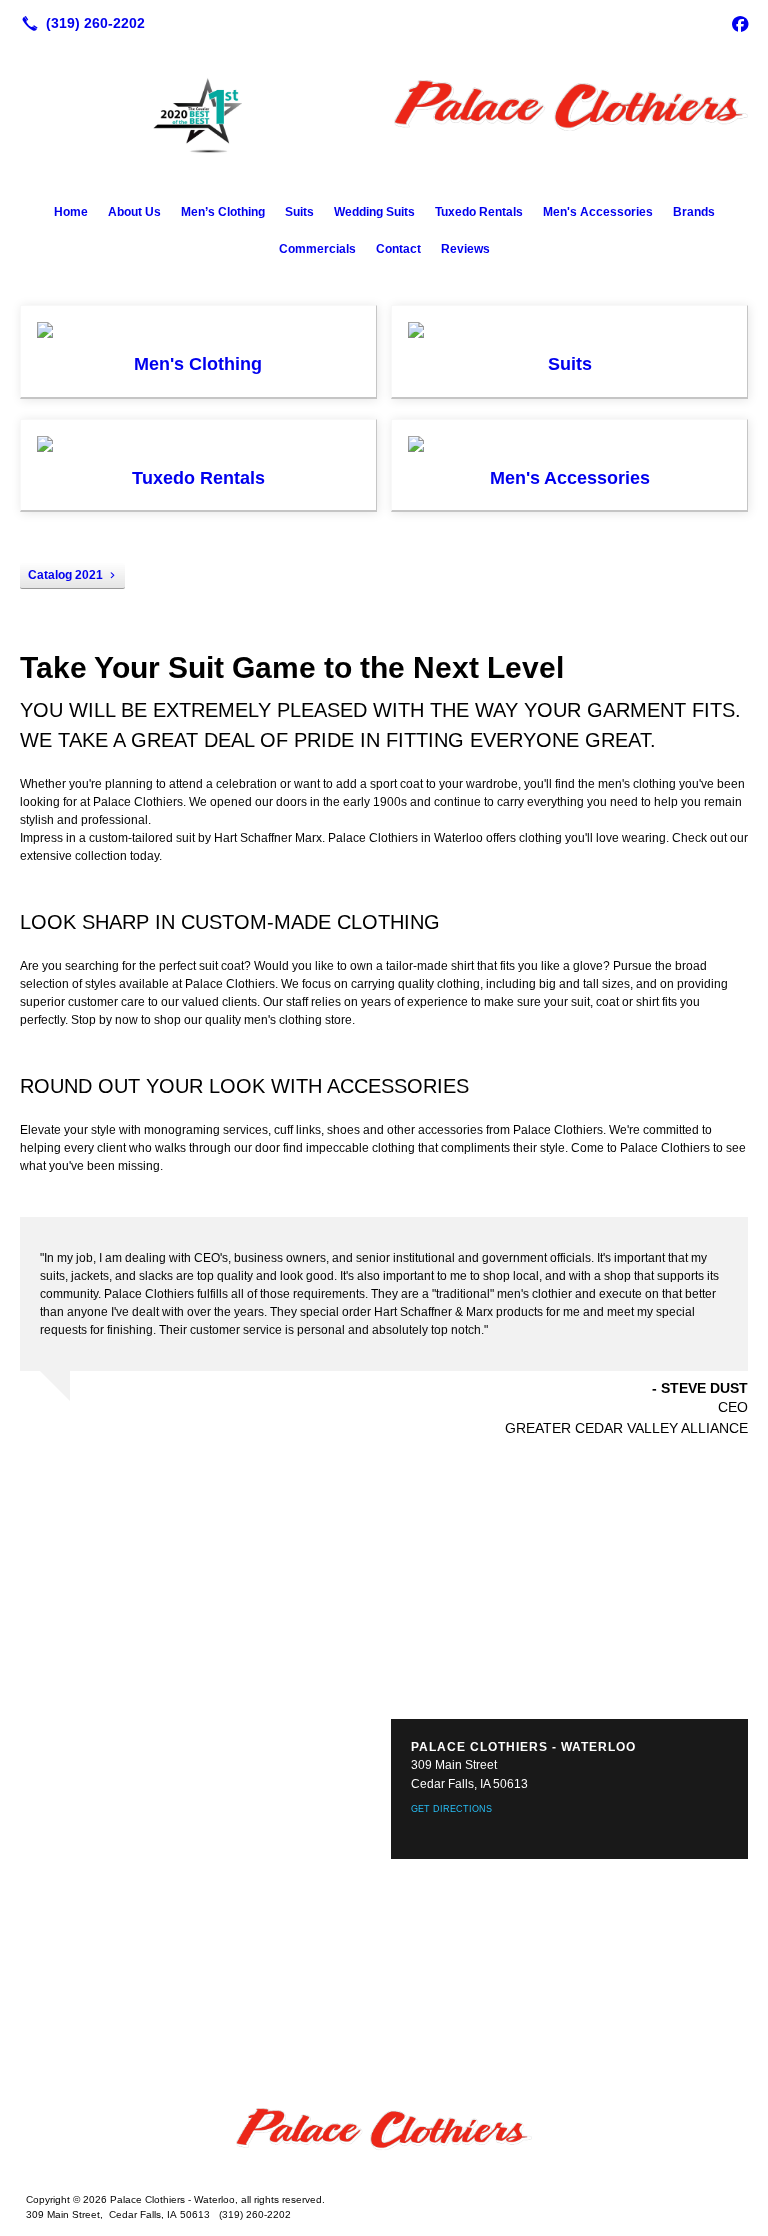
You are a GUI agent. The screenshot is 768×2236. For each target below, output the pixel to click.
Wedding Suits (374, 212)
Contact (398, 249)
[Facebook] (740, 23)
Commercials (317, 249)
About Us (134, 212)
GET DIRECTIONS (451, 1809)
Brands (694, 212)
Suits (299, 212)
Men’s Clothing (223, 212)
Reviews (465, 249)
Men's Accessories (598, 212)
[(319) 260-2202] (79, 23)
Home (71, 212)
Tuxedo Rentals (479, 212)
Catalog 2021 (65, 575)
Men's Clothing (198, 364)
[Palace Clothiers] (384, 2138)
